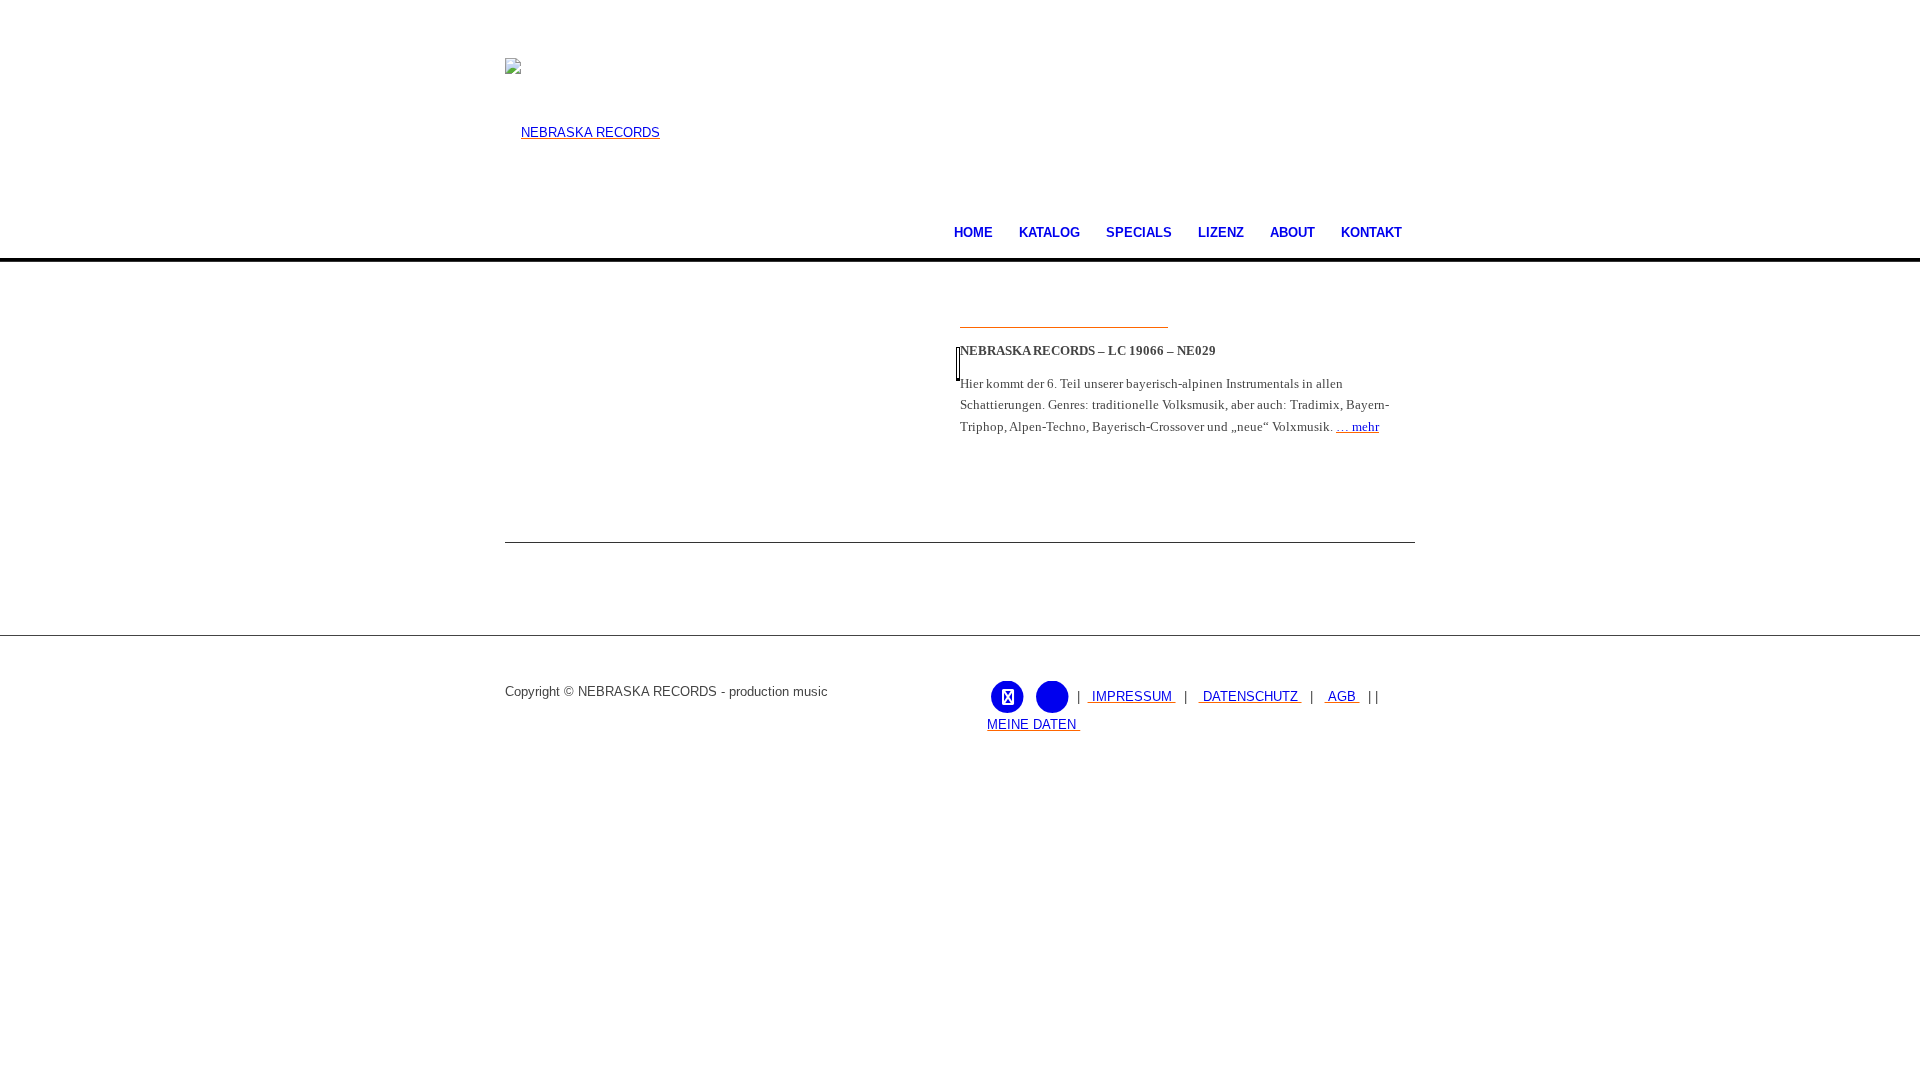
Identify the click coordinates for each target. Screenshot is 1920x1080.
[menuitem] (973, 233)
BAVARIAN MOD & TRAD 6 (1064, 320)
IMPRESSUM (1132, 696)
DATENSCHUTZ (1250, 696)
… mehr (1357, 426)
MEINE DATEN (1033, 724)
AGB (1342, 696)
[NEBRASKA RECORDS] (582, 133)
